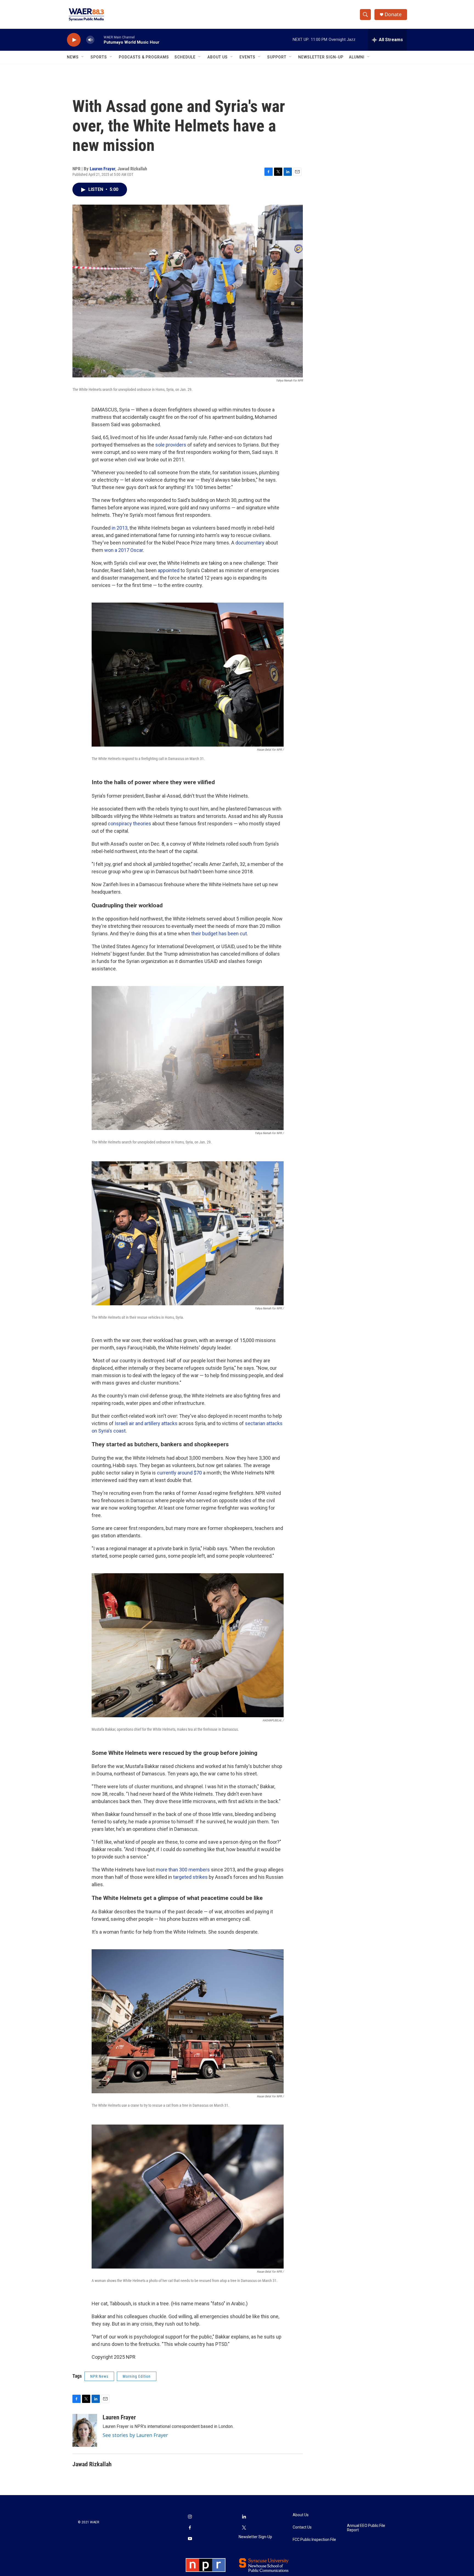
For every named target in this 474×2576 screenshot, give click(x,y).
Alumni (357, 57)
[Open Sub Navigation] (83, 57)
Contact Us (302, 2527)
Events (247, 57)
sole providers (171, 445)
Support (277, 57)
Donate (393, 14)
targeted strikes (190, 1877)
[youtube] (190, 2539)
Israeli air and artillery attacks (146, 1423)
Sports (99, 57)
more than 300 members (183, 1870)
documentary (250, 543)
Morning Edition (137, 2376)
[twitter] (244, 2528)
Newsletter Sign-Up (321, 57)
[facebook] (190, 2528)
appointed (169, 570)
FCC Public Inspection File (314, 2540)
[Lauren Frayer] (85, 2430)
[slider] (99, 40)
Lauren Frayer (102, 169)
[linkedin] (244, 2517)
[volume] (90, 40)
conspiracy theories (129, 824)
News (73, 57)
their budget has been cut (219, 933)
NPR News (99, 2376)
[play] (74, 40)
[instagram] (190, 2517)
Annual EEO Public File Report (366, 2528)
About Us (218, 57)
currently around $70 (179, 1473)
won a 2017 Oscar (124, 550)
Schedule (185, 57)
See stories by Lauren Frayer (135, 2435)
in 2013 (120, 528)
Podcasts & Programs (144, 57)
